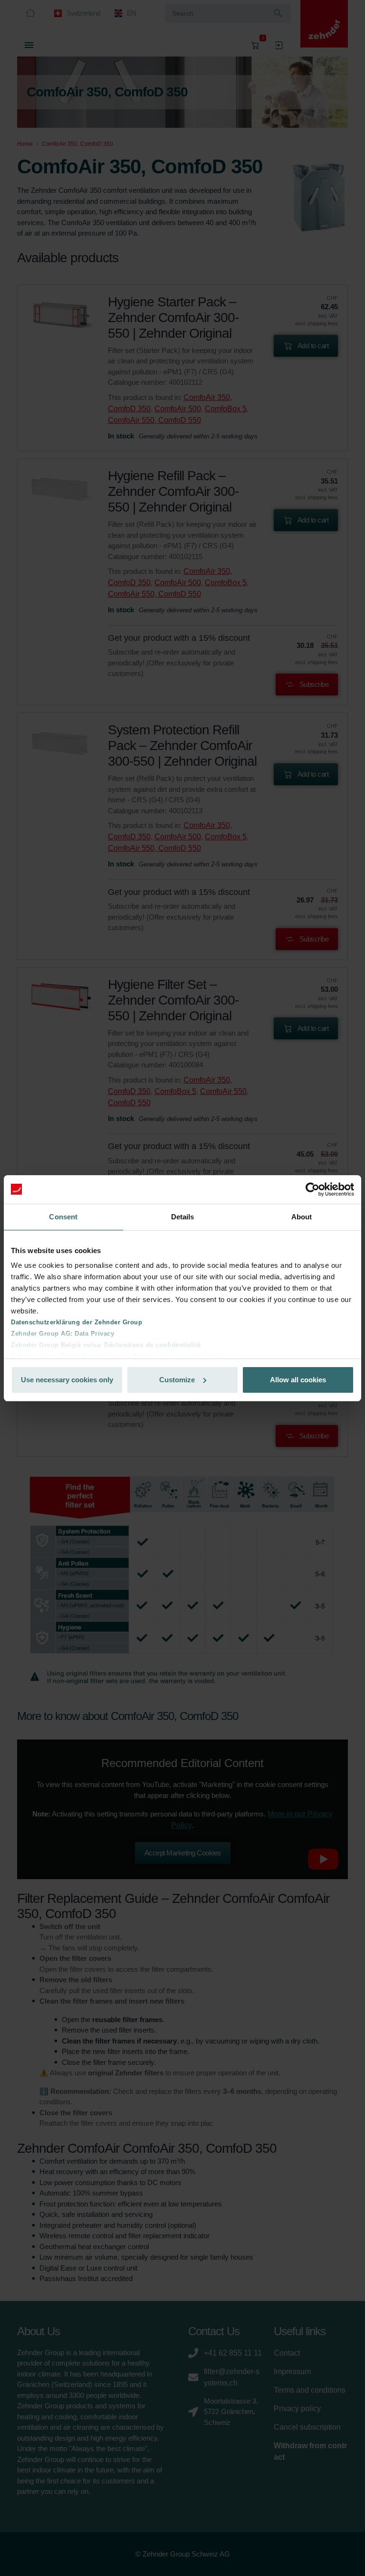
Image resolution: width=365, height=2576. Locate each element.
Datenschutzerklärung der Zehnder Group (77, 1322)
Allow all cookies (298, 1380)
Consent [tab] (63, 1217)
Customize (177, 1380)
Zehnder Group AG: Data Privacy (62, 1334)
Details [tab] (183, 1217)
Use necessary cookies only (67, 1380)
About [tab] (302, 1217)
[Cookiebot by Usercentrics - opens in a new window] (312, 1189)
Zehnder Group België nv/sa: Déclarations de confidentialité (106, 1345)
